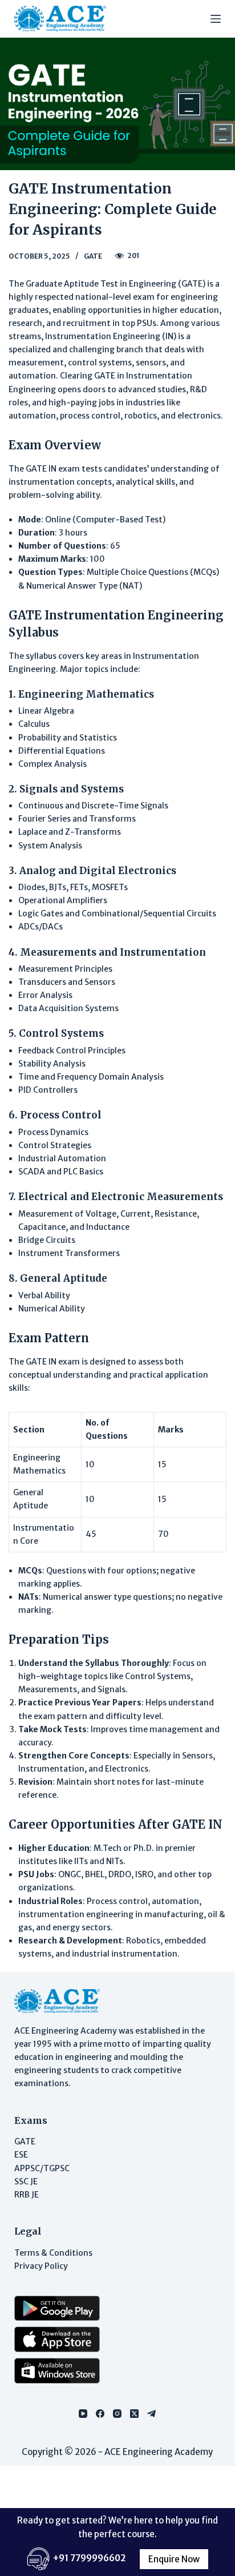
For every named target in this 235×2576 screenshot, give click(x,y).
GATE (93, 256)
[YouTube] (83, 2414)
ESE (21, 2155)
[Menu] (216, 19)
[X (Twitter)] (134, 2414)
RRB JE (27, 2195)
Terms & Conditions (53, 2253)
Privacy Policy (41, 2266)
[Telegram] (151, 2414)
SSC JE (26, 2181)
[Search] (195, 19)
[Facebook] (100, 2414)
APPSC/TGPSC (42, 2168)
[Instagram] (117, 2414)
